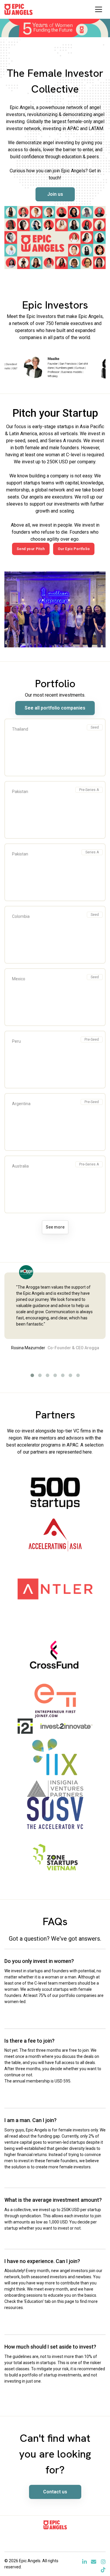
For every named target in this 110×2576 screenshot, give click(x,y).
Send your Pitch (31, 549)
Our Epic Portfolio (74, 549)
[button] (32, 1375)
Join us (55, 194)
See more (55, 1227)
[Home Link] (18, 9)
